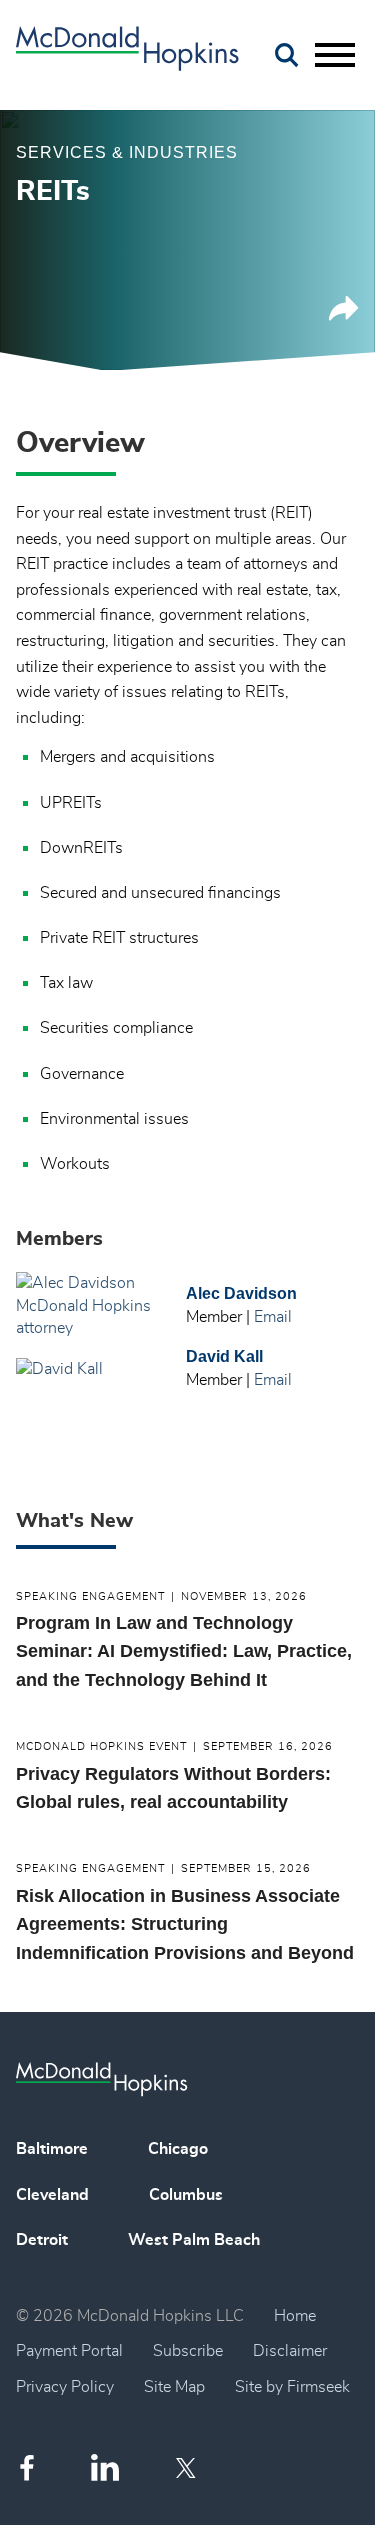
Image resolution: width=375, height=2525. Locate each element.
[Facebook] (27, 2467)
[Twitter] (188, 2468)
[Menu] (335, 56)
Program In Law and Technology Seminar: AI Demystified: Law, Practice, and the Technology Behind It (184, 1651)
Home (295, 2316)
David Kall (224, 1356)
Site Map (174, 2387)
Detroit (42, 2240)
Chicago (178, 2149)
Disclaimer (290, 2351)
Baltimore (52, 2149)
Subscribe (188, 2351)
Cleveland (52, 2195)
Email (273, 1317)
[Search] (287, 55)
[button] (344, 316)
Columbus (186, 2195)
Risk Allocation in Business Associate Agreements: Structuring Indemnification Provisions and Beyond (185, 1924)
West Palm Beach (194, 2240)
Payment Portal (69, 2351)
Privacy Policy (65, 2387)
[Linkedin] (105, 2467)
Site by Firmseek (292, 2387)
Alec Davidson (241, 1293)
